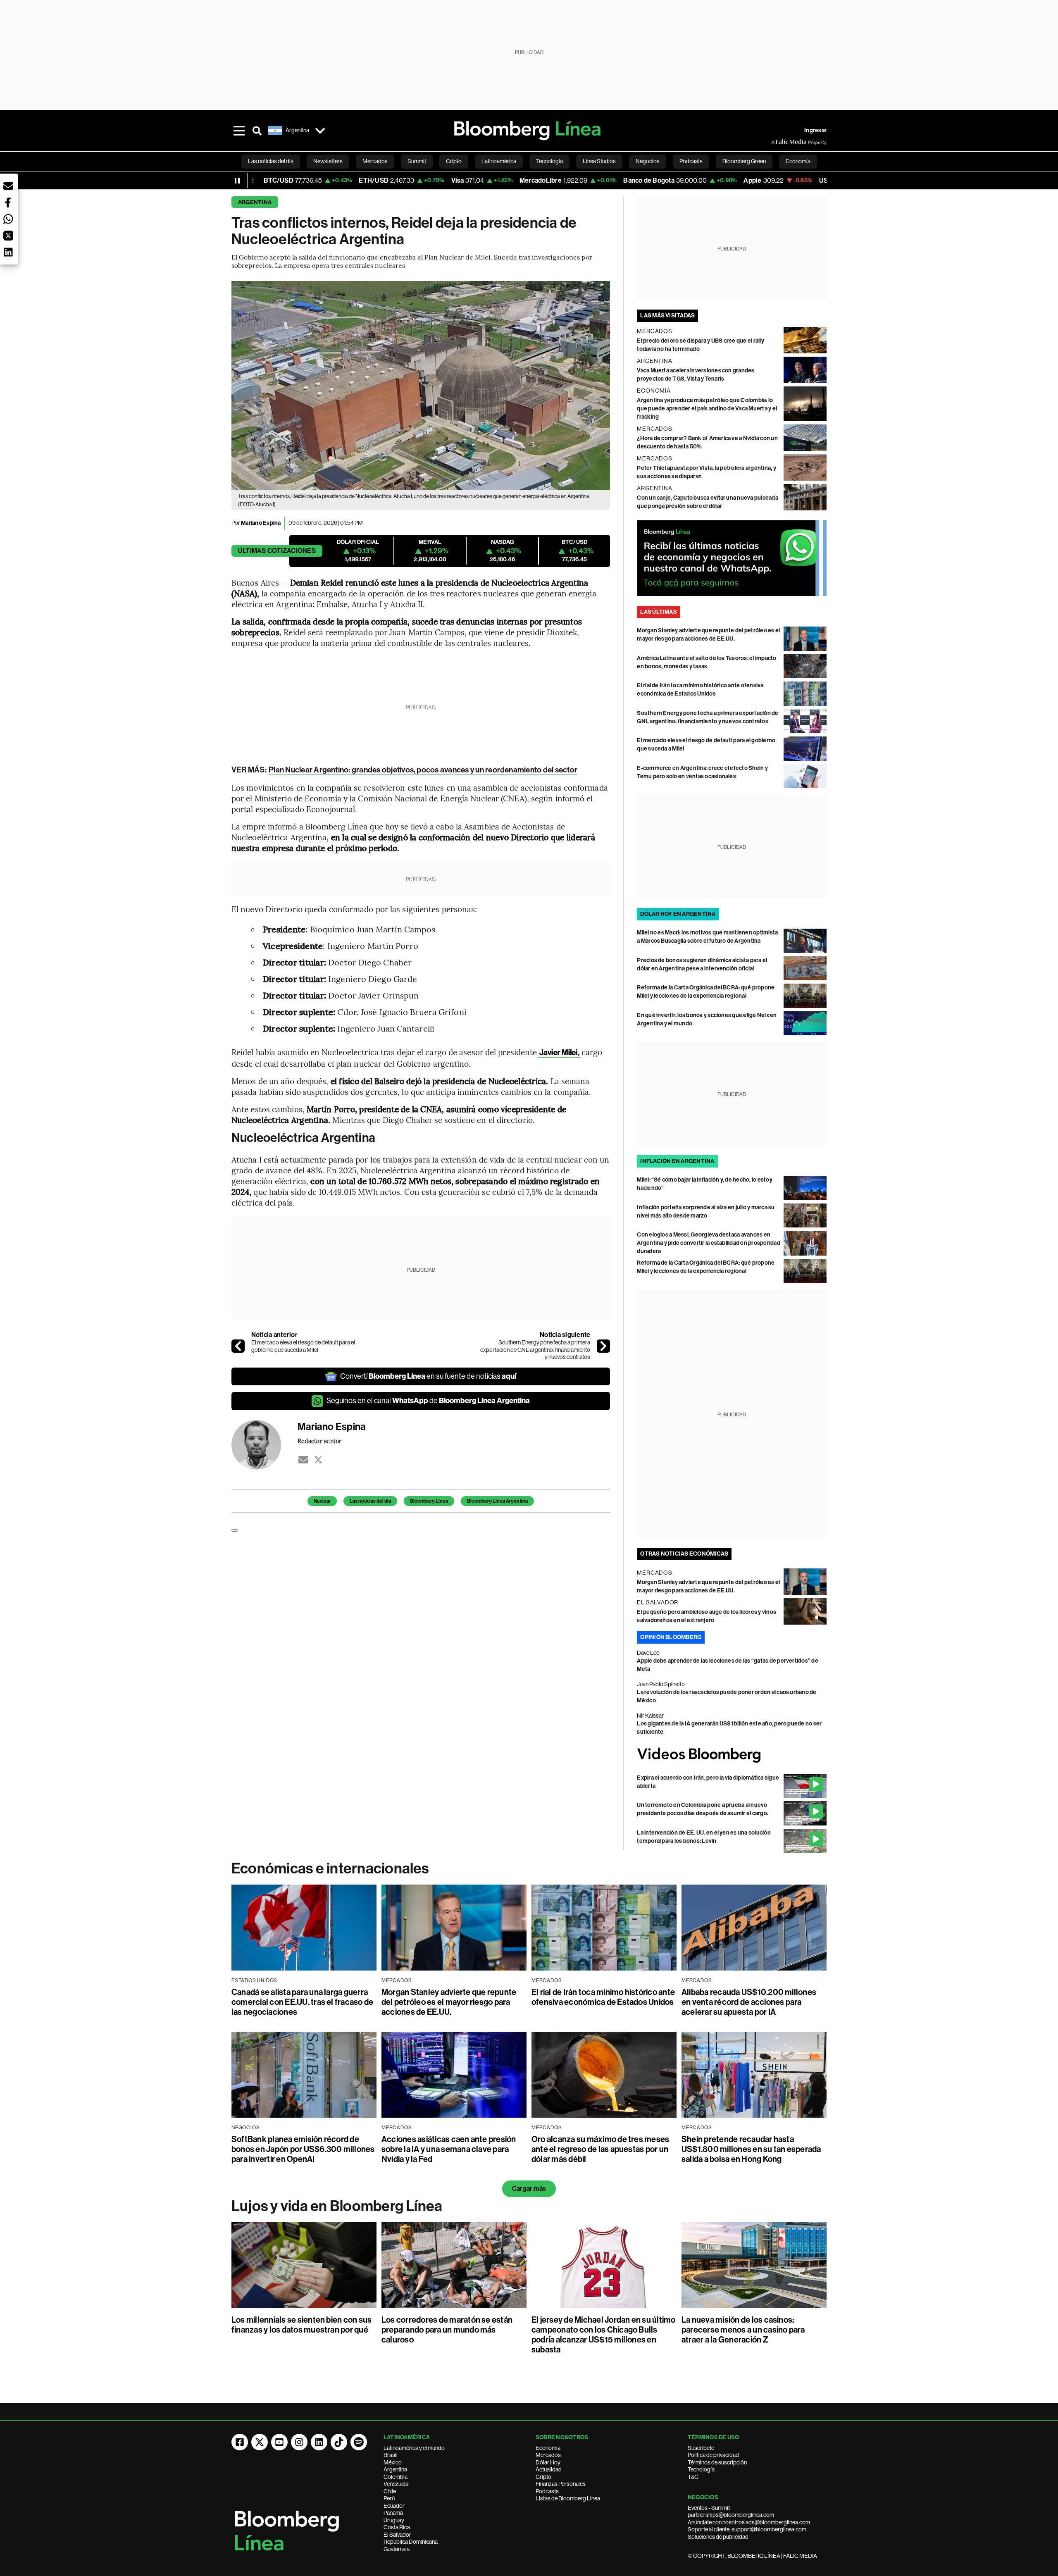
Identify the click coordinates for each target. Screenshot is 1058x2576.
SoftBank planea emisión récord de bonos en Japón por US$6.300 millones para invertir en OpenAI (303, 2149)
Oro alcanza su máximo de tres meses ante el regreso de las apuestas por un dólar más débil (600, 2149)
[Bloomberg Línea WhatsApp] (732, 558)
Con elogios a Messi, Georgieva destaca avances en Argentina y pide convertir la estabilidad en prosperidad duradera (708, 1243)
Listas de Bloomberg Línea (568, 2498)
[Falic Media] (777, 142)
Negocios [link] (648, 161)
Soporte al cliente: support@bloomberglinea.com (747, 2529)
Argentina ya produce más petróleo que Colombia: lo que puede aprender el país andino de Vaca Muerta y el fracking (707, 409)
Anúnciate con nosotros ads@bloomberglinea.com (749, 2522)
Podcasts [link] (691, 161)
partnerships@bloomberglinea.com (731, 2515)
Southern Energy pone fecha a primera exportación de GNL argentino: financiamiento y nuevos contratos (535, 1350)
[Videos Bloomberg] (732, 1755)
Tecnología (701, 2469)
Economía (548, 2448)
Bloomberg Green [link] (744, 161)
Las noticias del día (370, 1501)
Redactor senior (320, 1441)
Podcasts (547, 2491)
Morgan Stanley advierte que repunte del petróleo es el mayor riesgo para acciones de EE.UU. (449, 2002)
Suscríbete (701, 2448)
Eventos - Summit (709, 2508)
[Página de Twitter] (260, 2442)
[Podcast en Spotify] (359, 2442)
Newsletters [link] (328, 161)
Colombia (396, 2477)
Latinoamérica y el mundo (414, 2448)
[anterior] (238, 1346)
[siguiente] (603, 1346)
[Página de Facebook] (240, 2442)
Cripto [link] (454, 161)
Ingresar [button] (815, 130)
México (393, 2462)
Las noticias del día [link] (271, 161)
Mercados (548, 2455)
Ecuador (394, 2506)
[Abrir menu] (239, 131)
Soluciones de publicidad (718, 2537)
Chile (390, 2491)
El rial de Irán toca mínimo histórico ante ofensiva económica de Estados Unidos (603, 1997)
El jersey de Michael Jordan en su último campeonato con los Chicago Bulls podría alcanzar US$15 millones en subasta (604, 2335)
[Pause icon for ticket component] (237, 181)
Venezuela (396, 2484)
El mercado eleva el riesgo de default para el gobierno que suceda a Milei (303, 1346)
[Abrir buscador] (257, 131)
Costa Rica (397, 2527)
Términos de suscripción (717, 2462)
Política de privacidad (713, 2455)
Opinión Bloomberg (671, 1637)
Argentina (255, 202)
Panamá (393, 2513)
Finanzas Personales (561, 2484)
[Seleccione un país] (320, 131)
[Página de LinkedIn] (319, 2442)
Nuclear (322, 1501)
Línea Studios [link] (599, 161)
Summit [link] (417, 161)
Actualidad (549, 2469)
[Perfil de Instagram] (299, 2442)
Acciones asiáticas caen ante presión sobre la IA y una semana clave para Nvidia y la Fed (449, 2149)
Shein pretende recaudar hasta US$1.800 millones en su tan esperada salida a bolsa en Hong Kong (751, 2149)
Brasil (391, 2455)
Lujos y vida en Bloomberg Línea (337, 2206)
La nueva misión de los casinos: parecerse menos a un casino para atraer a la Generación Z (743, 2330)
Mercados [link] (375, 161)
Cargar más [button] (529, 2189)
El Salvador (397, 2535)
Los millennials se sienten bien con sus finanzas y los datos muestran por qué (301, 2325)
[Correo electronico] (303, 1460)
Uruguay (394, 2520)
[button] (8, 186)
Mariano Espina (261, 523)
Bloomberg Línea (429, 1501)
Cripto (543, 2477)
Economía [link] (798, 161)
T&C (693, 2477)
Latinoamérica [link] (499, 161)
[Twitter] (318, 1460)
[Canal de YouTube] (279, 2442)
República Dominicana (411, 2542)
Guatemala (397, 2549)
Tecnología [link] (549, 161)
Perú (389, 2498)
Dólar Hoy (548, 2462)
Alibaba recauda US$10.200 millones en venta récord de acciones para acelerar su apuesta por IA (749, 2002)
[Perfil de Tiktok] (339, 2442)
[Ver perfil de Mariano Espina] (264, 1445)
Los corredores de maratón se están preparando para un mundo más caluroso (447, 2330)
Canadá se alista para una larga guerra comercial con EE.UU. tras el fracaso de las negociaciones (302, 2002)
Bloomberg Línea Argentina (497, 1501)
